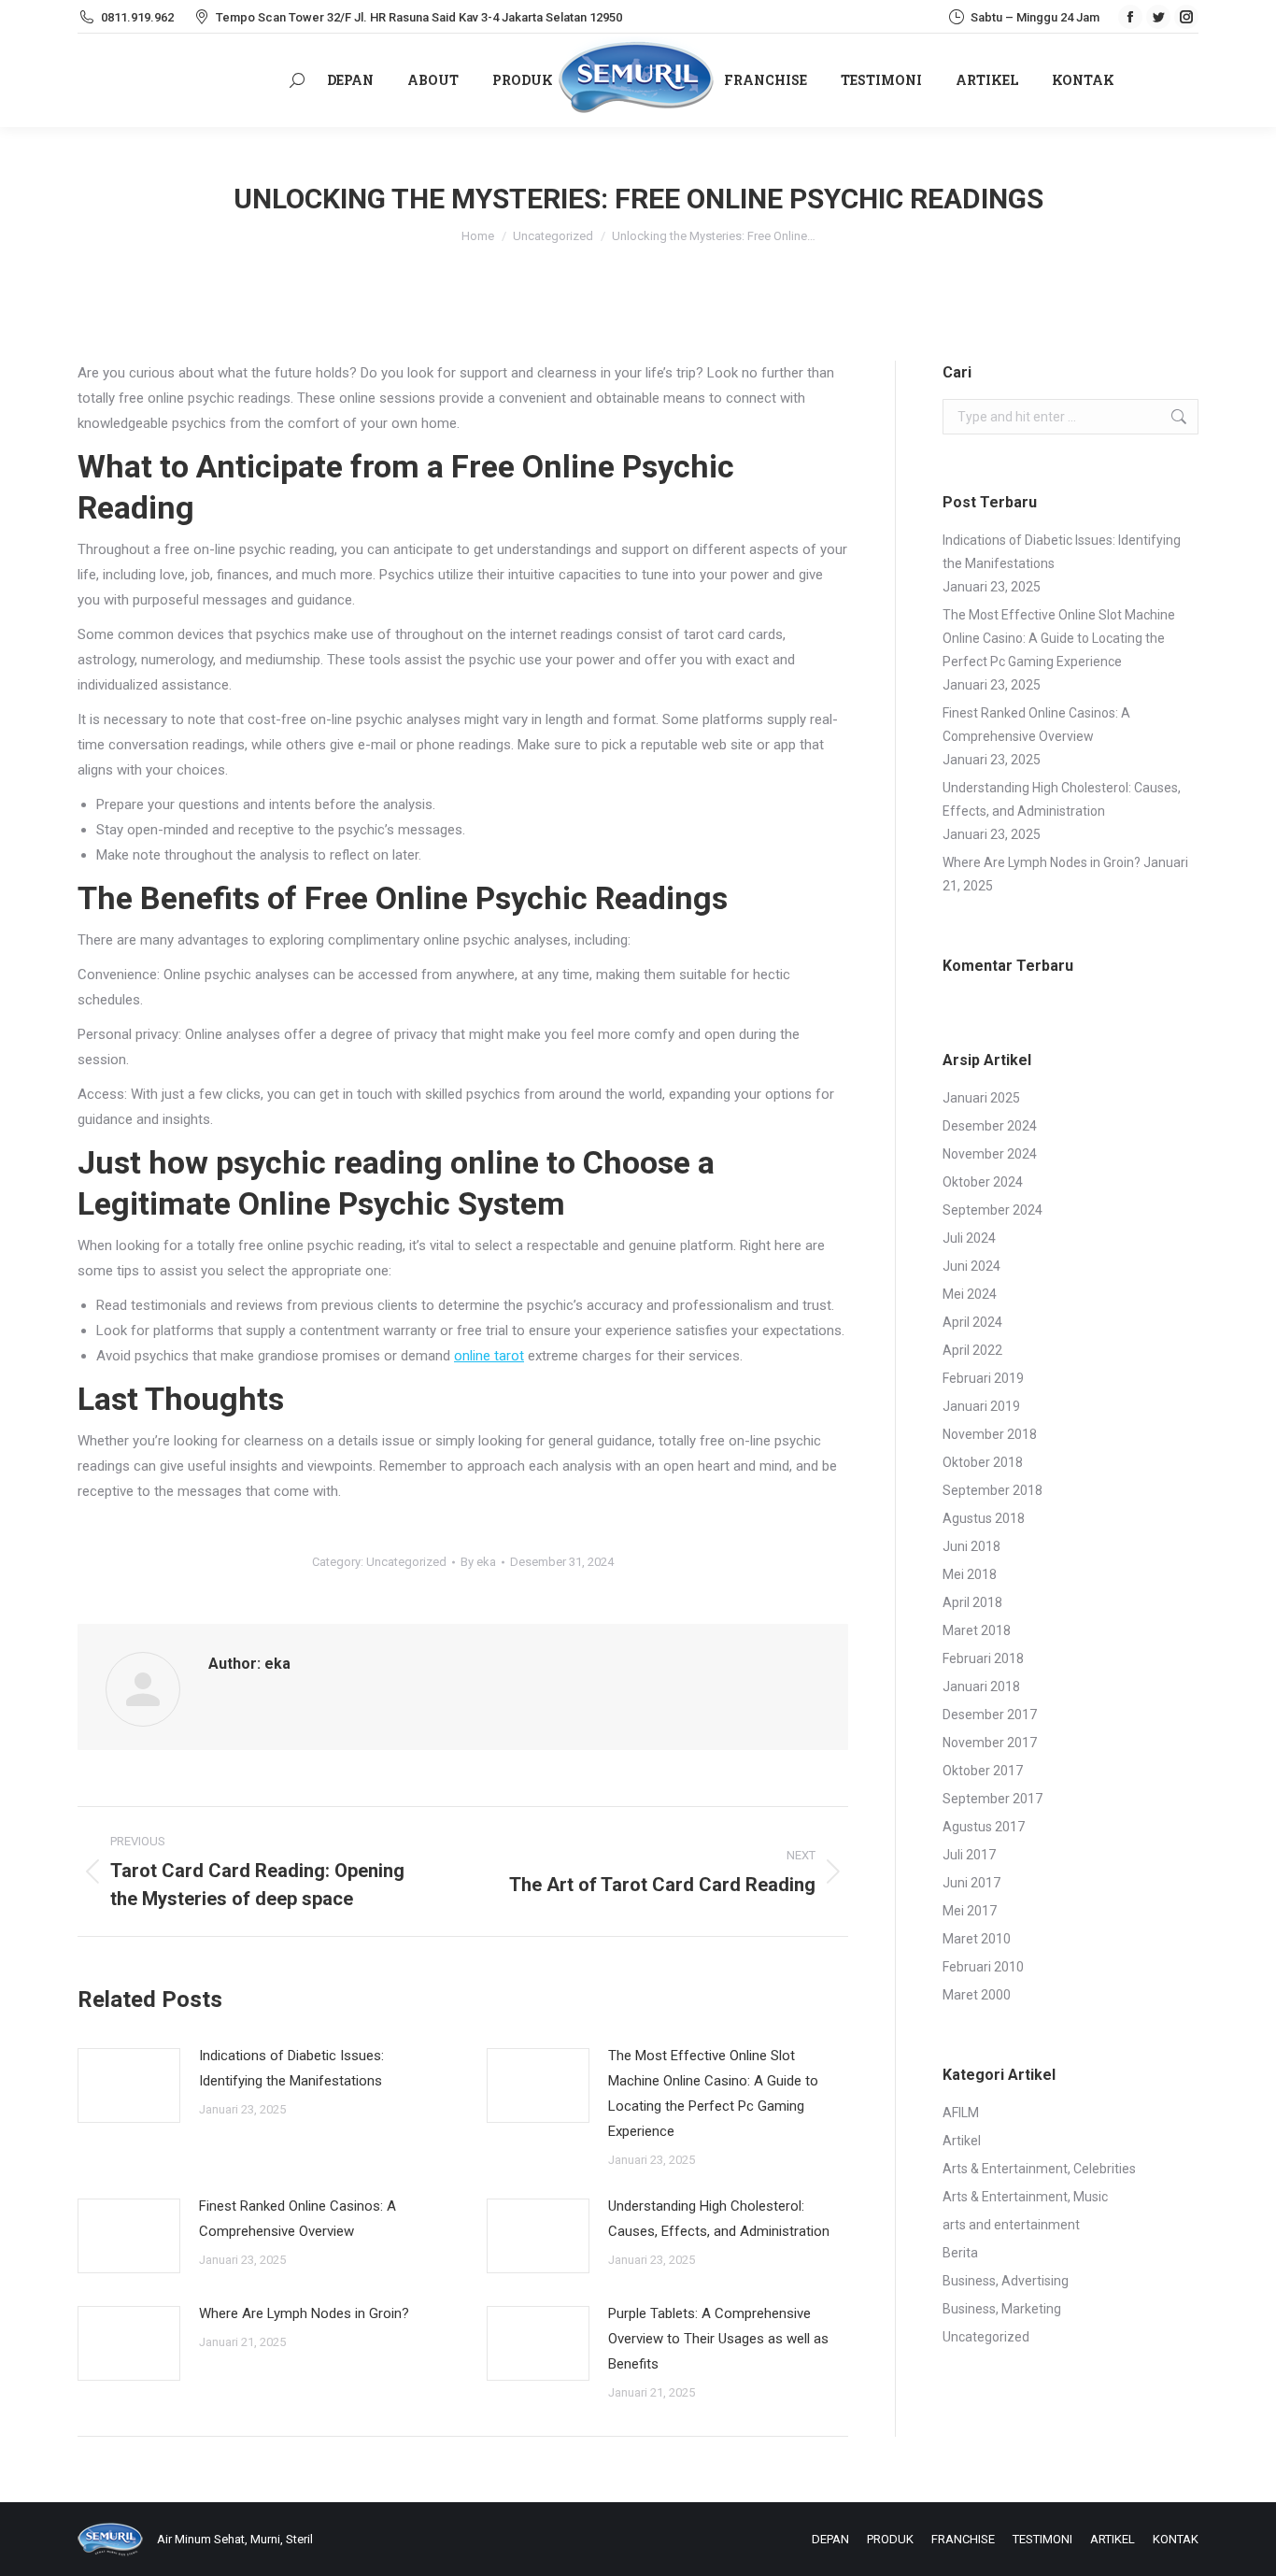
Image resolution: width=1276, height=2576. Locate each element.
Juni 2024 (971, 1266)
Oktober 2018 (983, 1462)
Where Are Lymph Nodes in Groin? (304, 2313)
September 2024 (992, 1210)
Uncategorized (406, 1562)
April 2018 (972, 1602)
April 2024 (972, 1322)
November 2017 (990, 1743)
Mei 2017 (970, 1911)
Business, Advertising (1006, 2281)
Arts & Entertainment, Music (1025, 2197)
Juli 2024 (969, 1238)
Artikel (962, 2141)
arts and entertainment (1011, 2225)
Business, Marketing (1002, 2309)
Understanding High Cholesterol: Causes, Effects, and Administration (719, 2219)
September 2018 (992, 1490)
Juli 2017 (969, 1855)
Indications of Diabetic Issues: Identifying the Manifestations (291, 2068)
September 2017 (992, 1799)
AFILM (961, 2113)
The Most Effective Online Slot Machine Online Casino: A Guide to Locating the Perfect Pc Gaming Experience (713, 2093)
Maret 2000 (977, 1995)
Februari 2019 (983, 1378)
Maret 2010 (977, 1939)
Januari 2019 (981, 1406)
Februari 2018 (983, 1658)
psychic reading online (377, 1162)
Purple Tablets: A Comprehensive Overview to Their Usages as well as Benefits (718, 2339)
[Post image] (129, 2085)
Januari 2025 (981, 1098)
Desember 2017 (990, 1715)
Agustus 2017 (984, 1827)
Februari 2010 (983, 1967)
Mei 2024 (970, 1294)
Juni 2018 (971, 1546)
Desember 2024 (990, 1126)
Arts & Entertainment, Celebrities (1039, 2169)
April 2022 (972, 1350)
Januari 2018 (981, 1686)
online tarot (489, 1356)
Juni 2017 (971, 1883)
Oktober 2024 (983, 1182)
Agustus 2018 (984, 1518)
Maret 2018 (977, 1630)
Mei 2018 (970, 1574)
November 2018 (990, 1434)
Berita (960, 2253)
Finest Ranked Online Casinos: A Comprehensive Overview (298, 2219)
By (478, 1562)
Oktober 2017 (983, 1771)
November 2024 (990, 1154)
